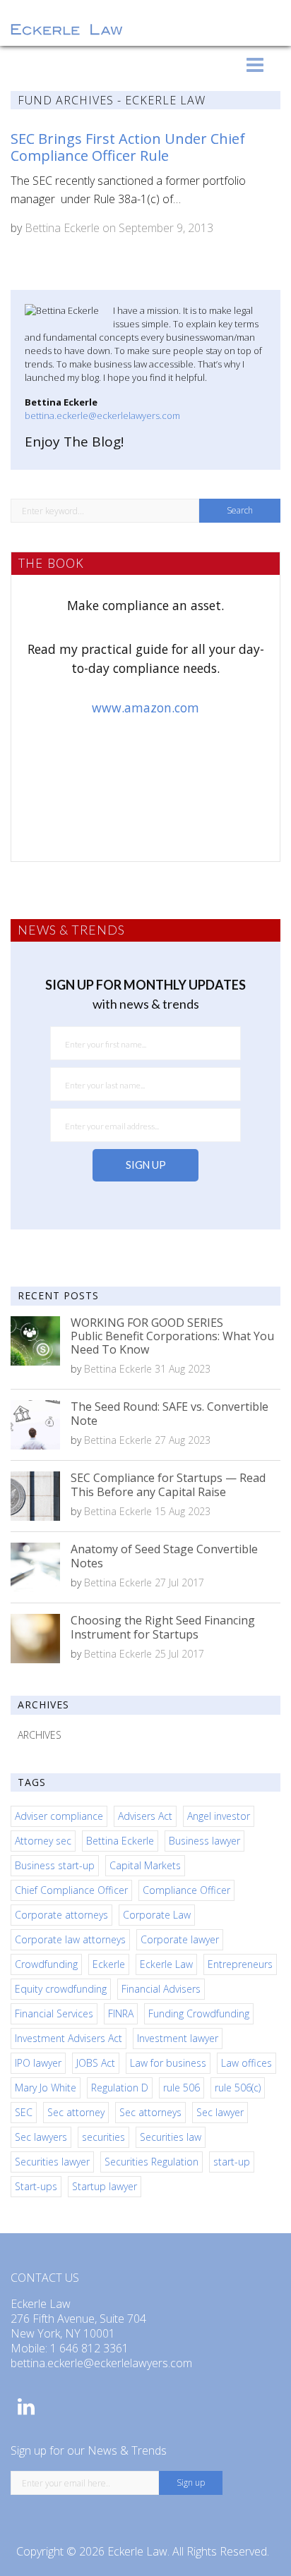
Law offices (247, 2063)
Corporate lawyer (180, 1939)
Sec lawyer (220, 2112)
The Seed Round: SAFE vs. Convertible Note (170, 1413)
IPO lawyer (38, 2063)
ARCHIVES (40, 1735)
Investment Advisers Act (69, 2038)
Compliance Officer (186, 1890)
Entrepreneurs (240, 1964)
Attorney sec (43, 1841)
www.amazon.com (145, 707)
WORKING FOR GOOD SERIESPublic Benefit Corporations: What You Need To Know (172, 1336)
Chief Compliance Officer (71, 1890)
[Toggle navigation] (255, 65)
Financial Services (54, 2013)
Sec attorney (76, 2112)
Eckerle (109, 1964)
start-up (232, 2162)
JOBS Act (96, 2063)
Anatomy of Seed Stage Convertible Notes (164, 1556)
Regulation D (120, 2088)
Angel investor (219, 1816)
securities (103, 2137)
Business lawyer (204, 1841)
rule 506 (182, 2088)
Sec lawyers (41, 2137)
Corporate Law (157, 1915)
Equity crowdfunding (61, 1989)
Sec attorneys (150, 2112)
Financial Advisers (161, 1989)
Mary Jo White (46, 2088)
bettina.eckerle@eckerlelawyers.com (102, 415)
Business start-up (55, 1865)
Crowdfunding (46, 1964)
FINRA (121, 2013)
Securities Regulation (152, 2162)
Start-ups (36, 2186)
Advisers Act (145, 1816)
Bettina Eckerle (62, 228)
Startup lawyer (105, 2186)
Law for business (168, 2063)
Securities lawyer (52, 2162)
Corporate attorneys (61, 1915)
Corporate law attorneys (70, 1939)
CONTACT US (45, 2278)
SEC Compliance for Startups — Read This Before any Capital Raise (168, 1484)
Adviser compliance (59, 1816)
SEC (24, 2112)
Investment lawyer (178, 2038)
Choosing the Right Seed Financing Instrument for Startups (163, 1627)
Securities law (171, 2137)
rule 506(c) (238, 2088)
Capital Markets (145, 1865)
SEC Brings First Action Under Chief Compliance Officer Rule (128, 147)
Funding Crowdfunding (199, 2013)
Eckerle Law (166, 1964)
